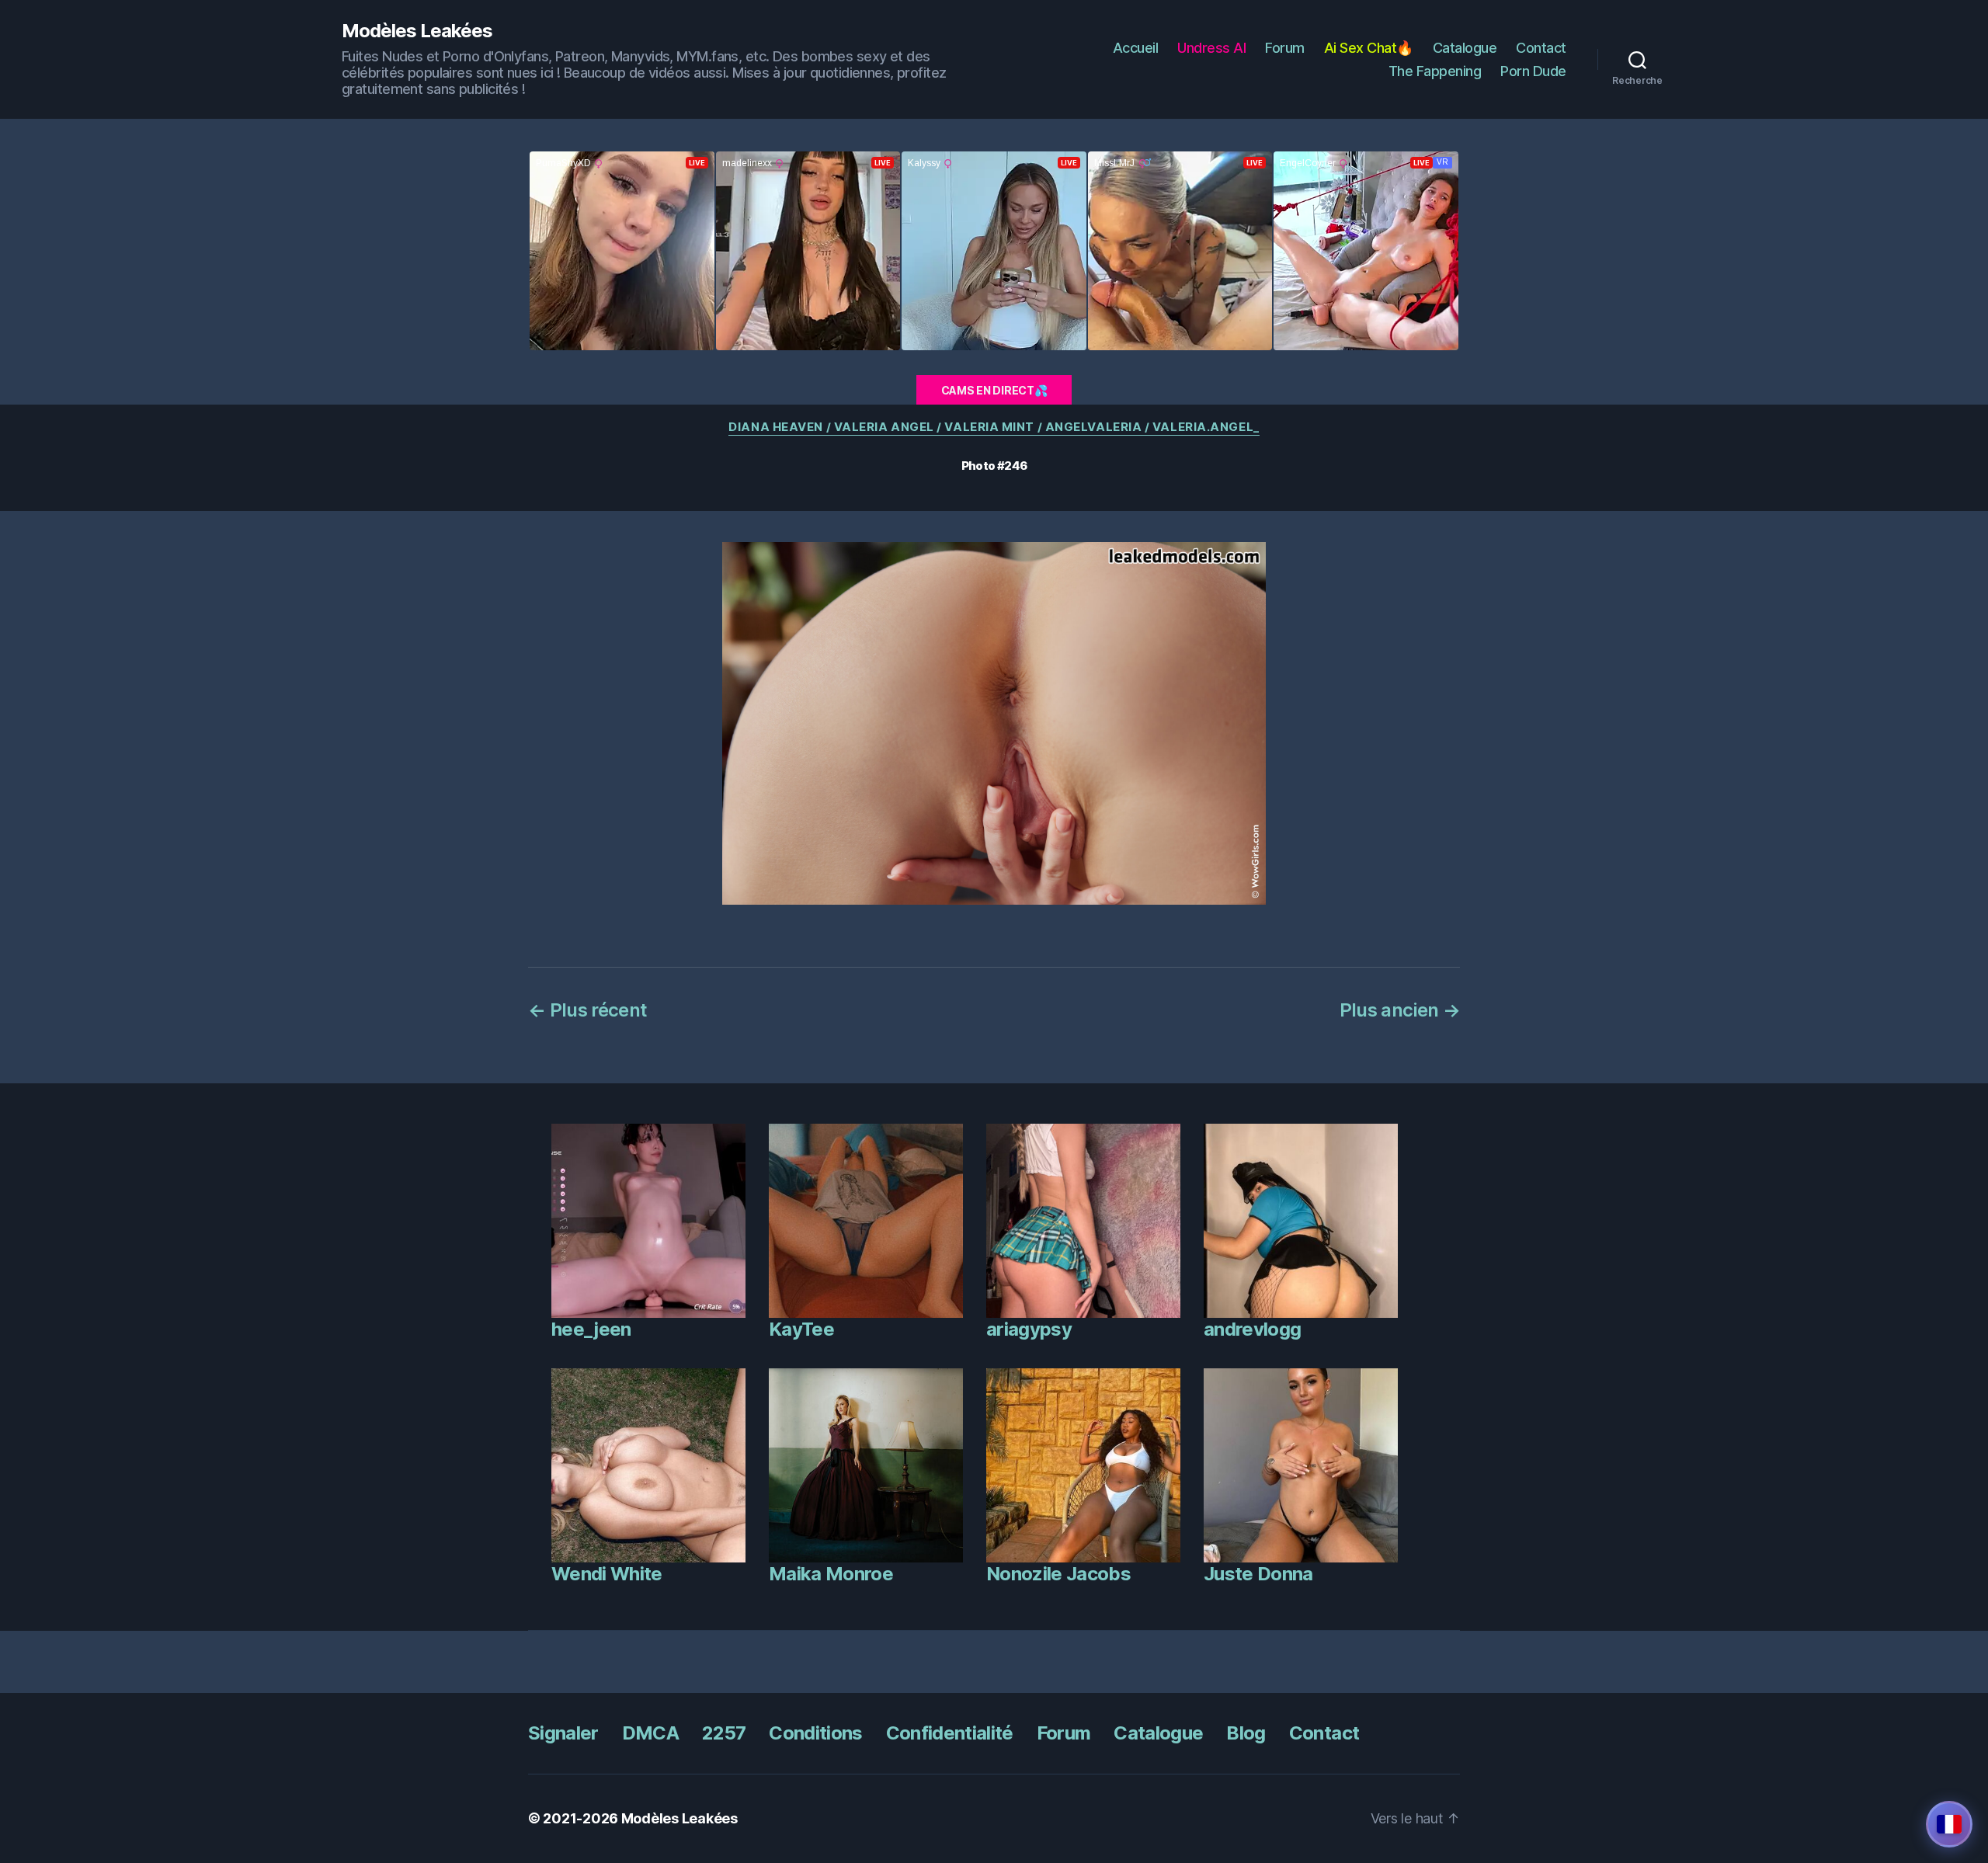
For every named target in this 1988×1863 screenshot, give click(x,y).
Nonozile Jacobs (1058, 1574)
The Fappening (1435, 71)
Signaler (563, 1733)
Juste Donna (1258, 1574)
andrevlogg (1252, 1329)
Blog (1246, 1733)
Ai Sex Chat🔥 (1369, 48)
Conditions (815, 1733)
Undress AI (1211, 48)
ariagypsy (1029, 1329)
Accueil (1136, 48)
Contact (1541, 48)
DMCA (650, 1733)
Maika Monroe (831, 1574)
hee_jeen (591, 1329)
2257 (724, 1733)
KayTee (801, 1329)
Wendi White (607, 1574)
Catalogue (1465, 48)
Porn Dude (1533, 71)
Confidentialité (950, 1733)
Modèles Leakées (417, 31)
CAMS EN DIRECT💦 (994, 390)
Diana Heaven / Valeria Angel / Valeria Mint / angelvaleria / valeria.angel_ (994, 427)
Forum (1285, 48)
